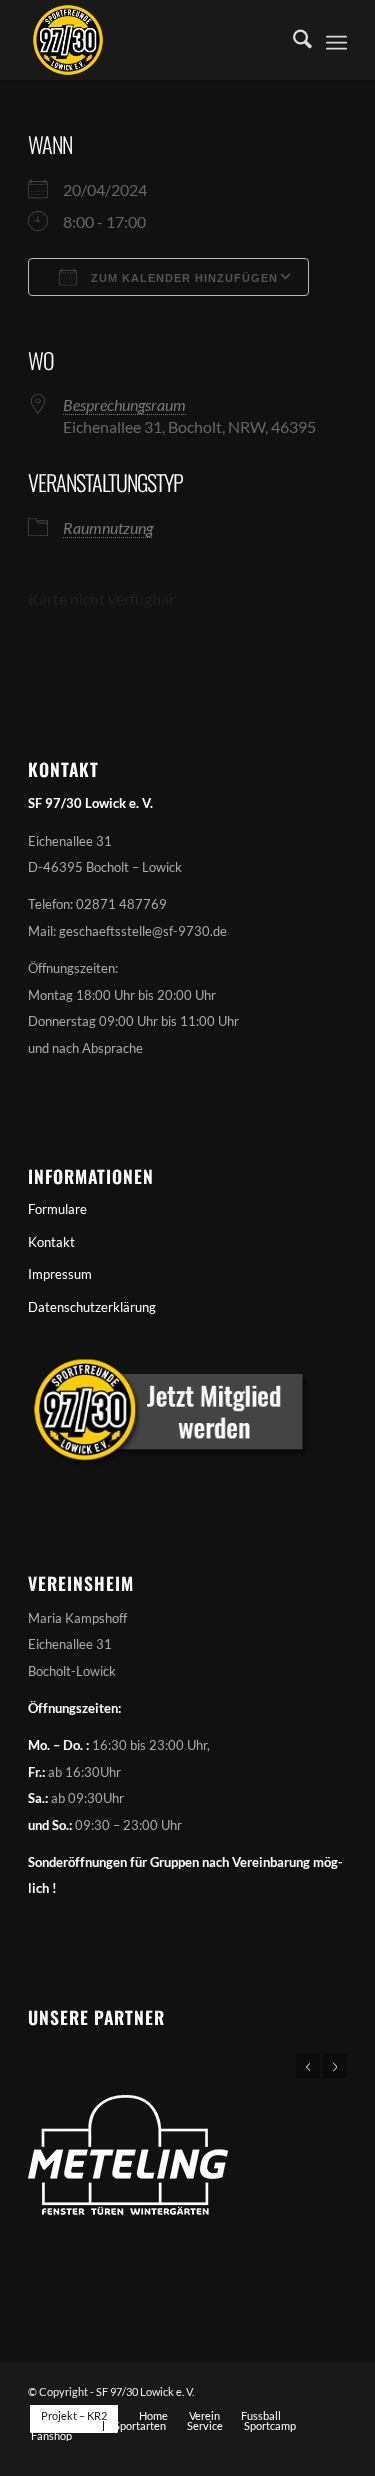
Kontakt (51, 1242)
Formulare (57, 1209)
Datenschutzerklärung (92, 1307)
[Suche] (292, 40)
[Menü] (336, 40)
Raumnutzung (108, 527)
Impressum (60, 1274)
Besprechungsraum (124, 404)
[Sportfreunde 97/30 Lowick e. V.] (155, 40)
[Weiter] (335, 2066)
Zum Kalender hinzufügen (182, 278)
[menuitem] (292, 40)
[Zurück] (308, 2066)
